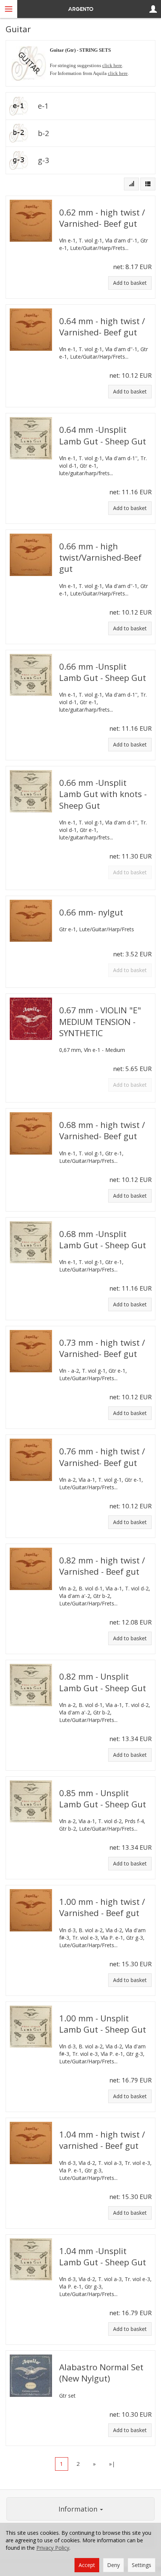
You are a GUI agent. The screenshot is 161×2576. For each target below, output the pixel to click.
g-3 (43, 160)
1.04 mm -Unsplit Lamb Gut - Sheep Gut (103, 2257)
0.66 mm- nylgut (91, 912)
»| (112, 2464)
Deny (113, 2565)
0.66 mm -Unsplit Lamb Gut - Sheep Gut (103, 672)
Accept (87, 2565)
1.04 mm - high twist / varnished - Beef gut (102, 2140)
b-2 (43, 133)
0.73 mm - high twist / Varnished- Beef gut (102, 1348)
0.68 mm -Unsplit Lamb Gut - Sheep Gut (103, 1239)
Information (79, 2509)
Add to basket (130, 283)
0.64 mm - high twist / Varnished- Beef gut (102, 327)
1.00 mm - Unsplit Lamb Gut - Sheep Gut (103, 2024)
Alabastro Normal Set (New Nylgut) (101, 2373)
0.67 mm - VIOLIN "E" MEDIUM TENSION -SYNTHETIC (100, 1021)
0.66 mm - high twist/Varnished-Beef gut (100, 557)
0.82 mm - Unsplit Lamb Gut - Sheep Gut (103, 1682)
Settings (142, 2565)
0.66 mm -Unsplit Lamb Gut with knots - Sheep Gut (103, 794)
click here (112, 65)
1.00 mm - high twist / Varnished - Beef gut (102, 1907)
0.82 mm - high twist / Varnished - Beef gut (102, 1566)
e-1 (43, 106)
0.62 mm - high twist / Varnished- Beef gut (102, 218)
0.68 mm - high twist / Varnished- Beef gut (102, 1130)
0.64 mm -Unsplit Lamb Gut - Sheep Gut (103, 435)
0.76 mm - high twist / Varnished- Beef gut (102, 1457)
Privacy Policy (53, 2548)
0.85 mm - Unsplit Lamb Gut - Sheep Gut (103, 1799)
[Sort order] (131, 184)
